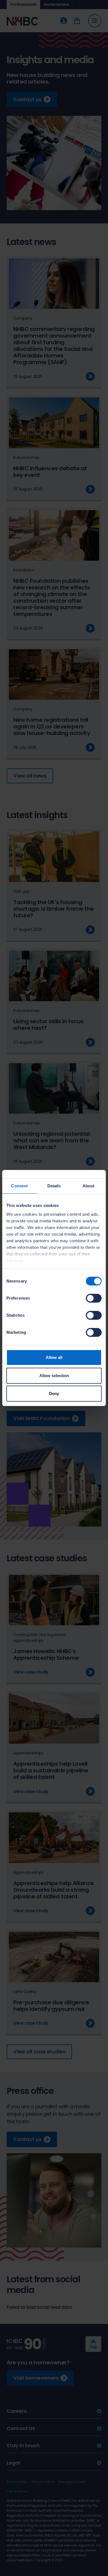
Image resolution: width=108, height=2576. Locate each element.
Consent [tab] (19, 1186)
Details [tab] (54, 1186)
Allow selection (54, 1376)
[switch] (94, 1298)
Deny (54, 1393)
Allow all (54, 1357)
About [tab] (89, 1186)
